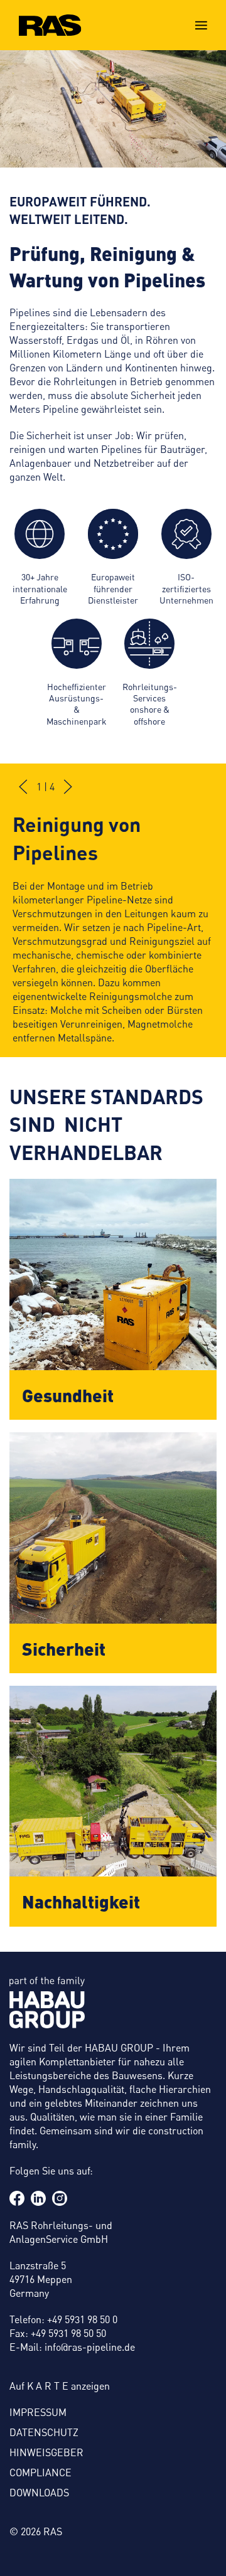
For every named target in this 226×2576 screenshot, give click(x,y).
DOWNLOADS (39, 2493)
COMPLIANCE (40, 2472)
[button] (201, 25)
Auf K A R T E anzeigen (60, 2386)
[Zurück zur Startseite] (50, 25)
